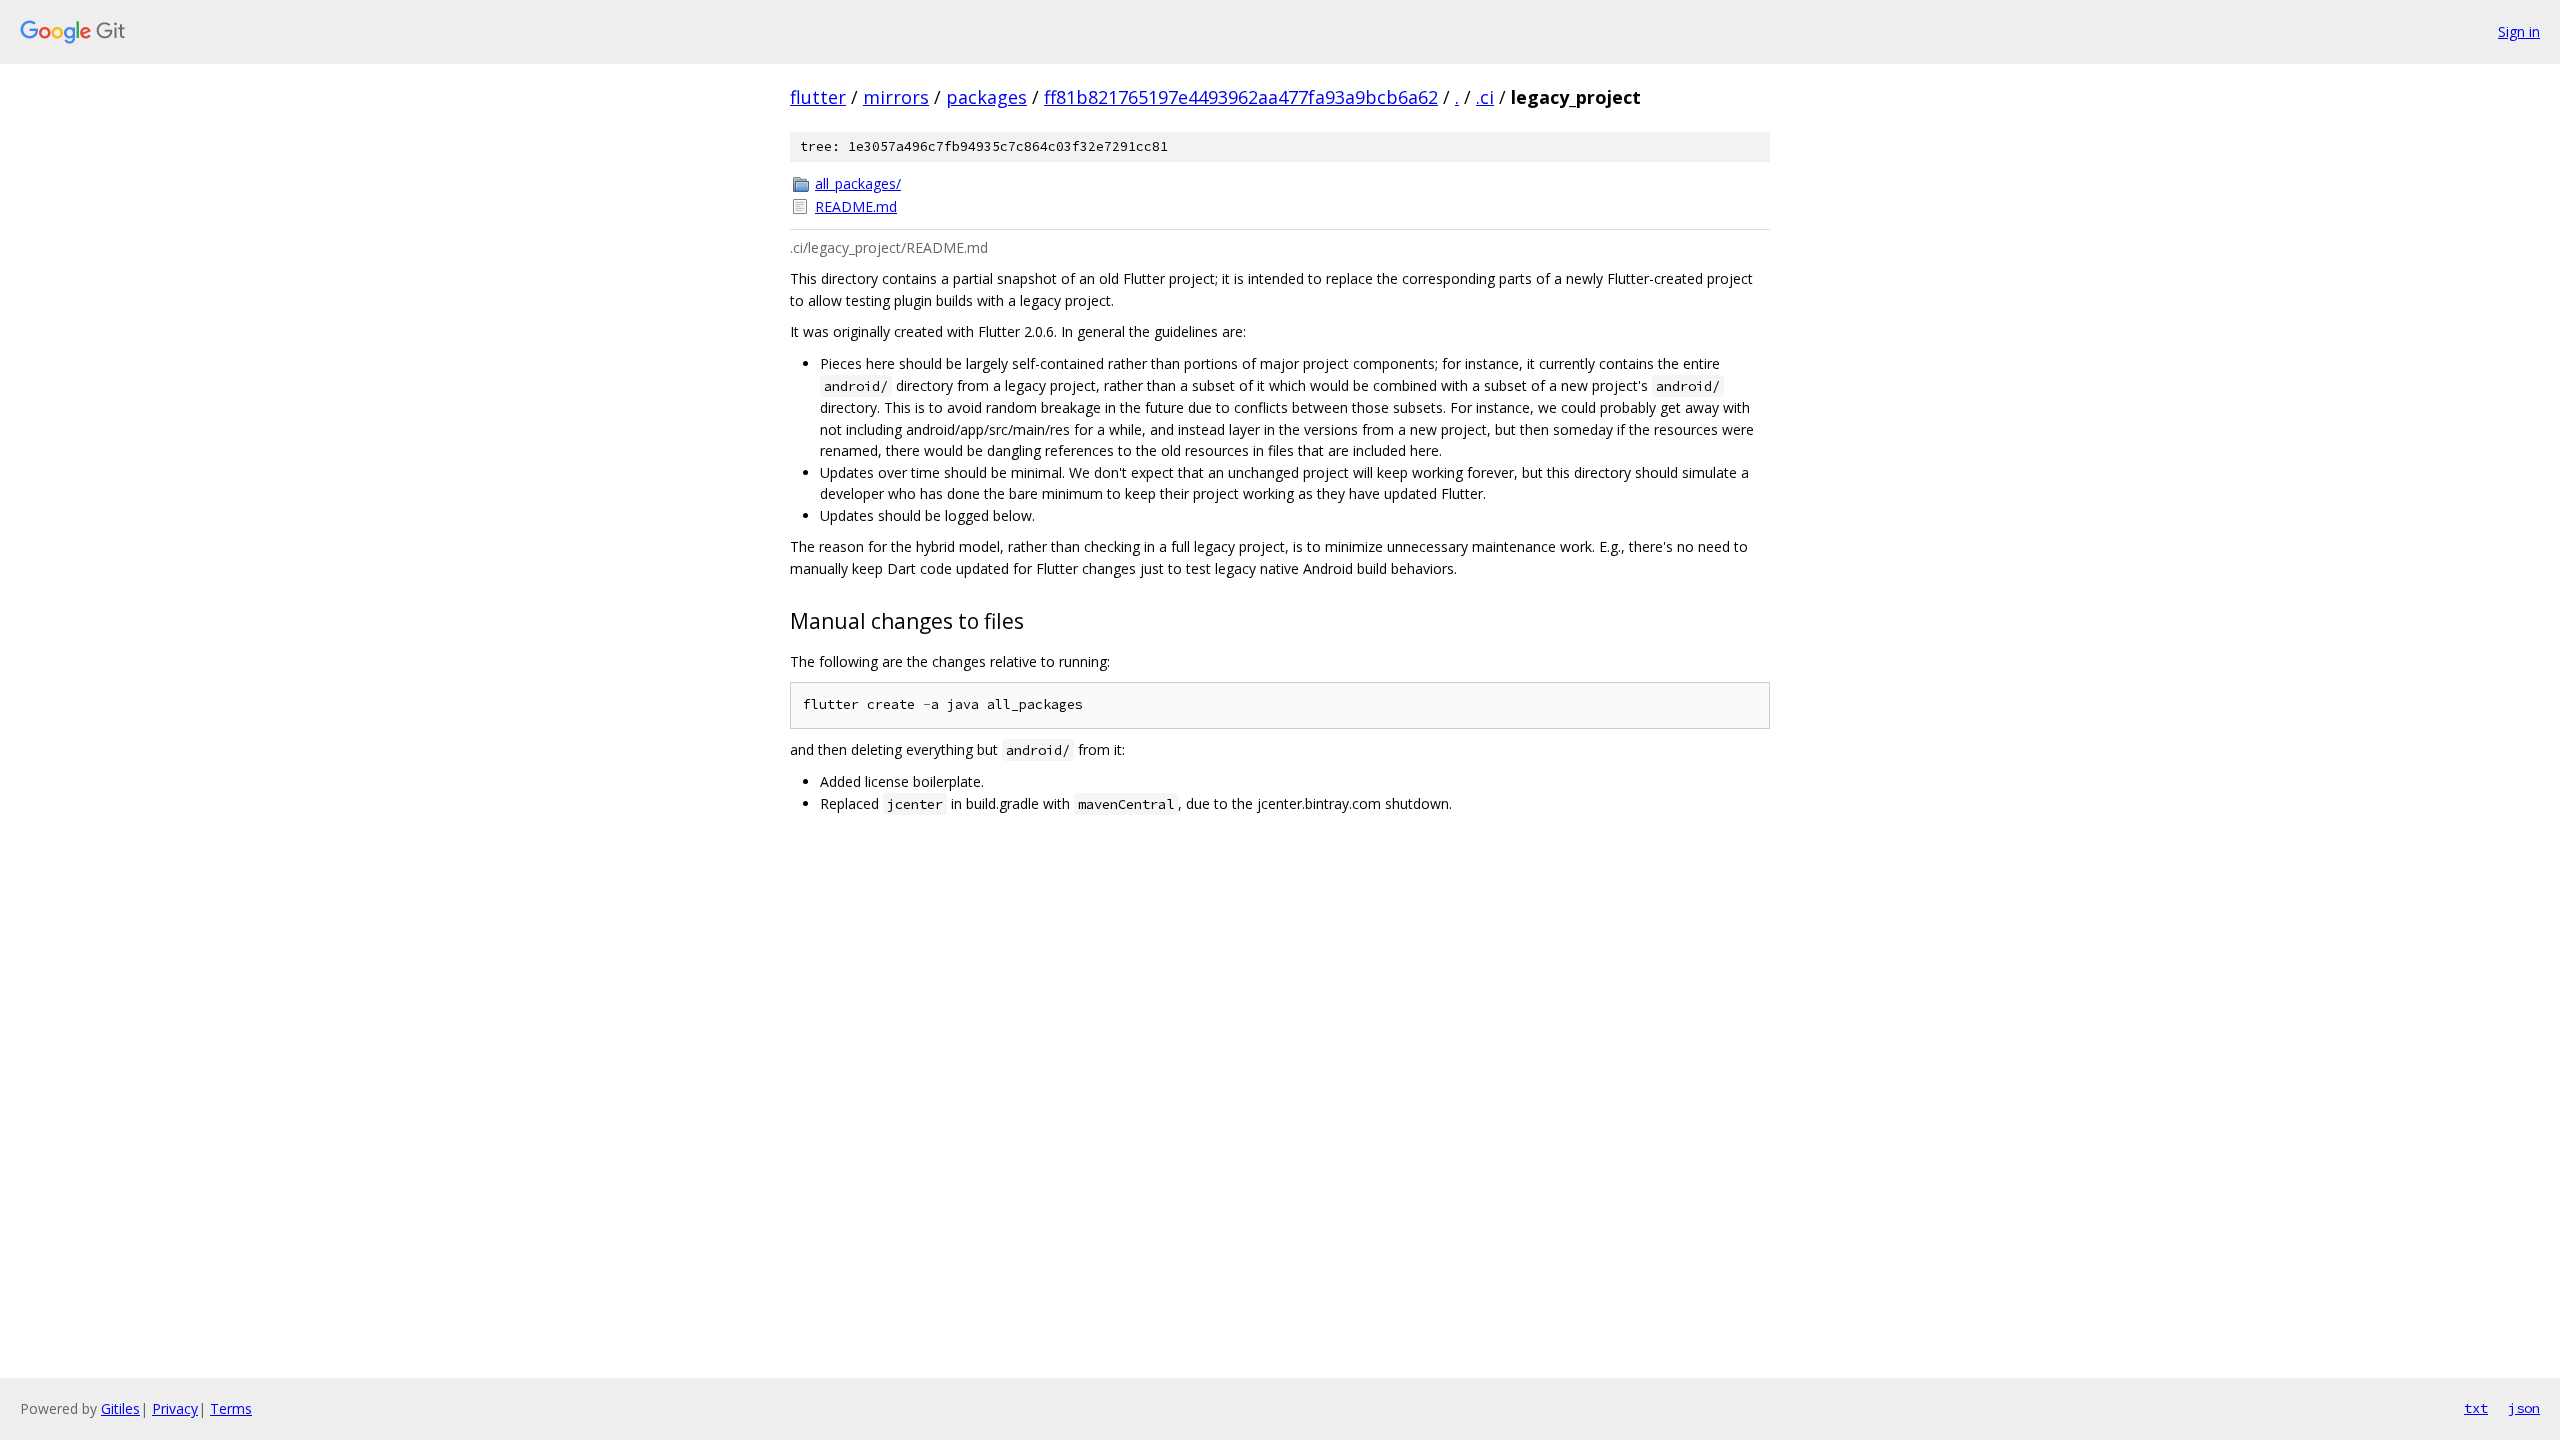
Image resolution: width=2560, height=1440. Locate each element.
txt (2476, 1408)
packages (986, 97)
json (2524, 1408)
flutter (818, 97)
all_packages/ (858, 183)
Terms (231, 1408)
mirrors (896, 97)
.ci (1485, 97)
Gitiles (120, 1408)
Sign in (2519, 31)
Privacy (175, 1408)
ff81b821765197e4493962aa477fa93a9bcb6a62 (1241, 97)
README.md (856, 206)
